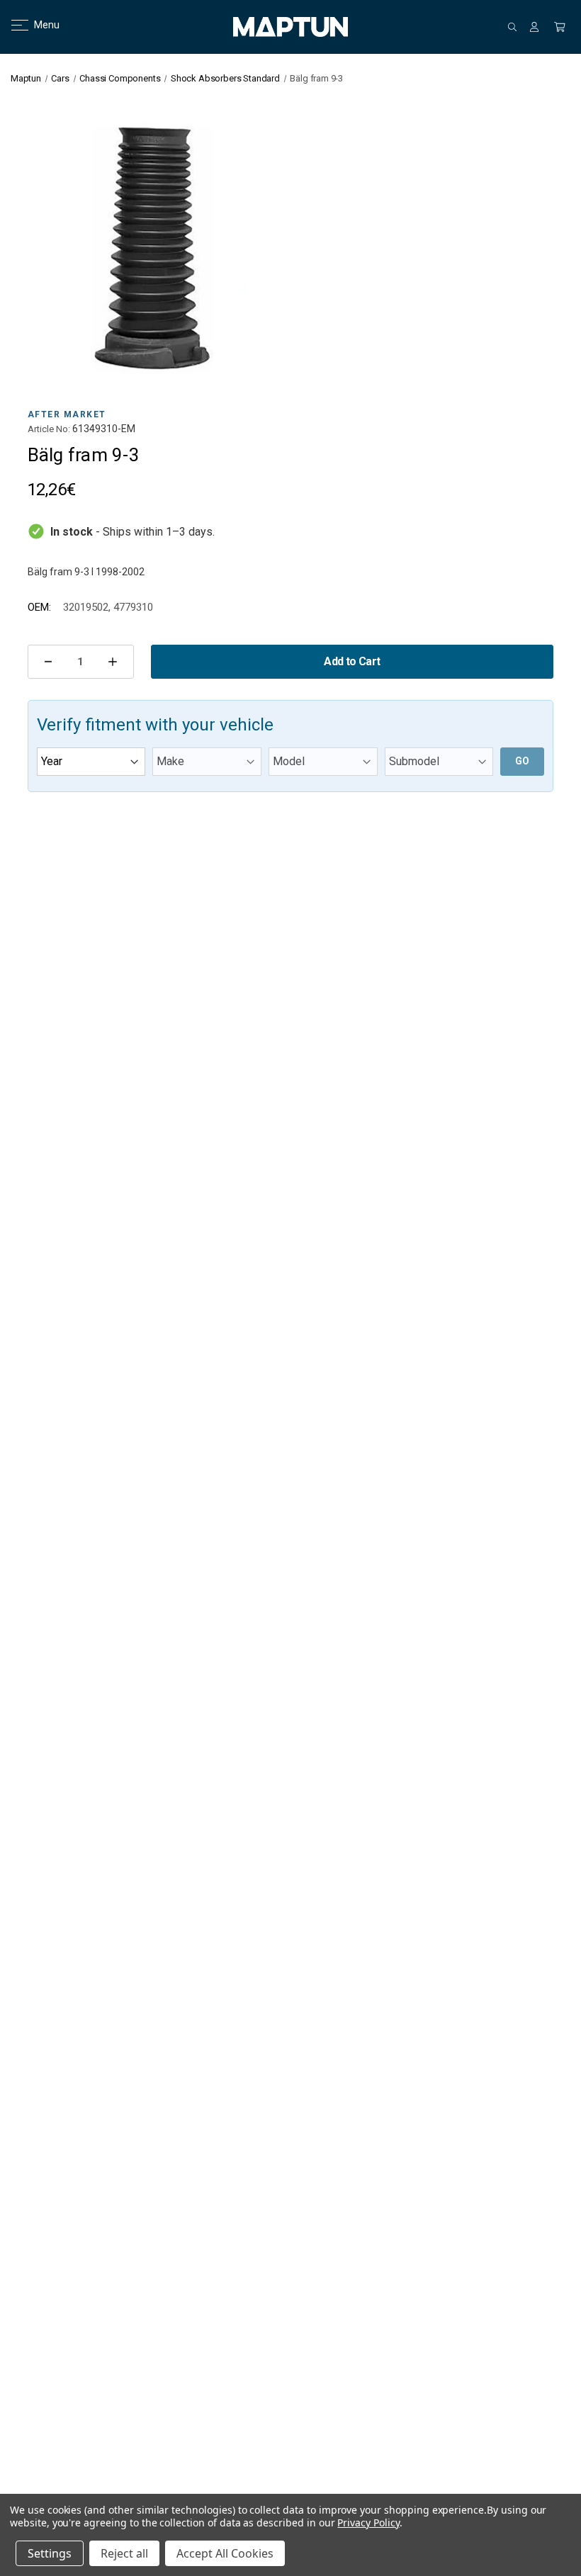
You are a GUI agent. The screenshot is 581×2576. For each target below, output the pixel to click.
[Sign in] (534, 27)
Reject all (124, 2553)
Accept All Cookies (225, 2553)
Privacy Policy (368, 2523)
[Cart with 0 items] (560, 27)
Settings (50, 2553)
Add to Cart (352, 661)
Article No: (49, 429)
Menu (38, 25)
